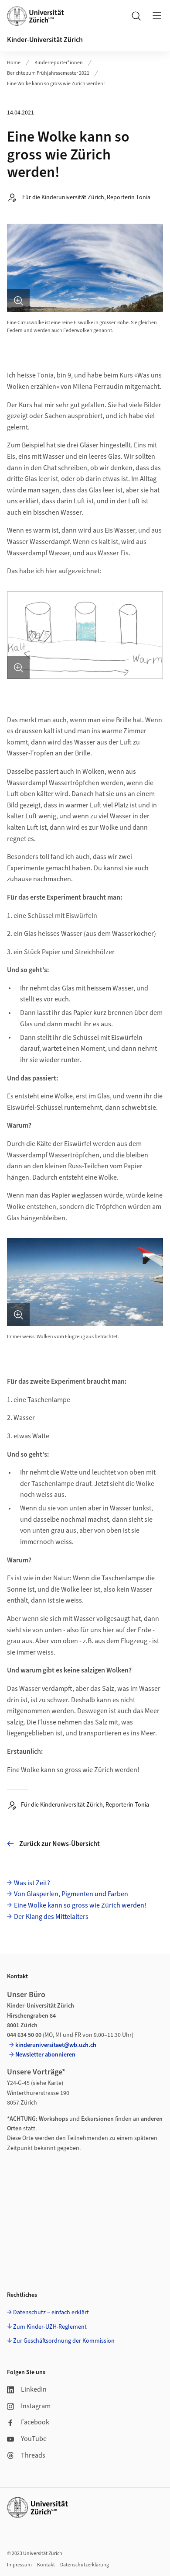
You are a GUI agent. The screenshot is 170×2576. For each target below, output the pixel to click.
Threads (33, 2455)
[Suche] (136, 16)
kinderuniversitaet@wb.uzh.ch (56, 2045)
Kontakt (46, 2565)
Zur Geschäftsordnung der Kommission (64, 2341)
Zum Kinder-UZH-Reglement (50, 2327)
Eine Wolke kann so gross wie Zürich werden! (56, 84)
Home (14, 63)
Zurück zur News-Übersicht (59, 1844)
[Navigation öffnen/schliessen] (157, 16)
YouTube (34, 2439)
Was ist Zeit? (32, 1883)
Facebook (35, 2422)
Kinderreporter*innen (59, 63)
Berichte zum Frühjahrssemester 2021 (48, 73)
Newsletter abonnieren (45, 2055)
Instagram (36, 2406)
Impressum (19, 2565)
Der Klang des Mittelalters (51, 1917)
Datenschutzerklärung (85, 2565)
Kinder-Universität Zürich (45, 40)
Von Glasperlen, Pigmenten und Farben (71, 1894)
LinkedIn (34, 2389)
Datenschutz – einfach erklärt (51, 2313)
